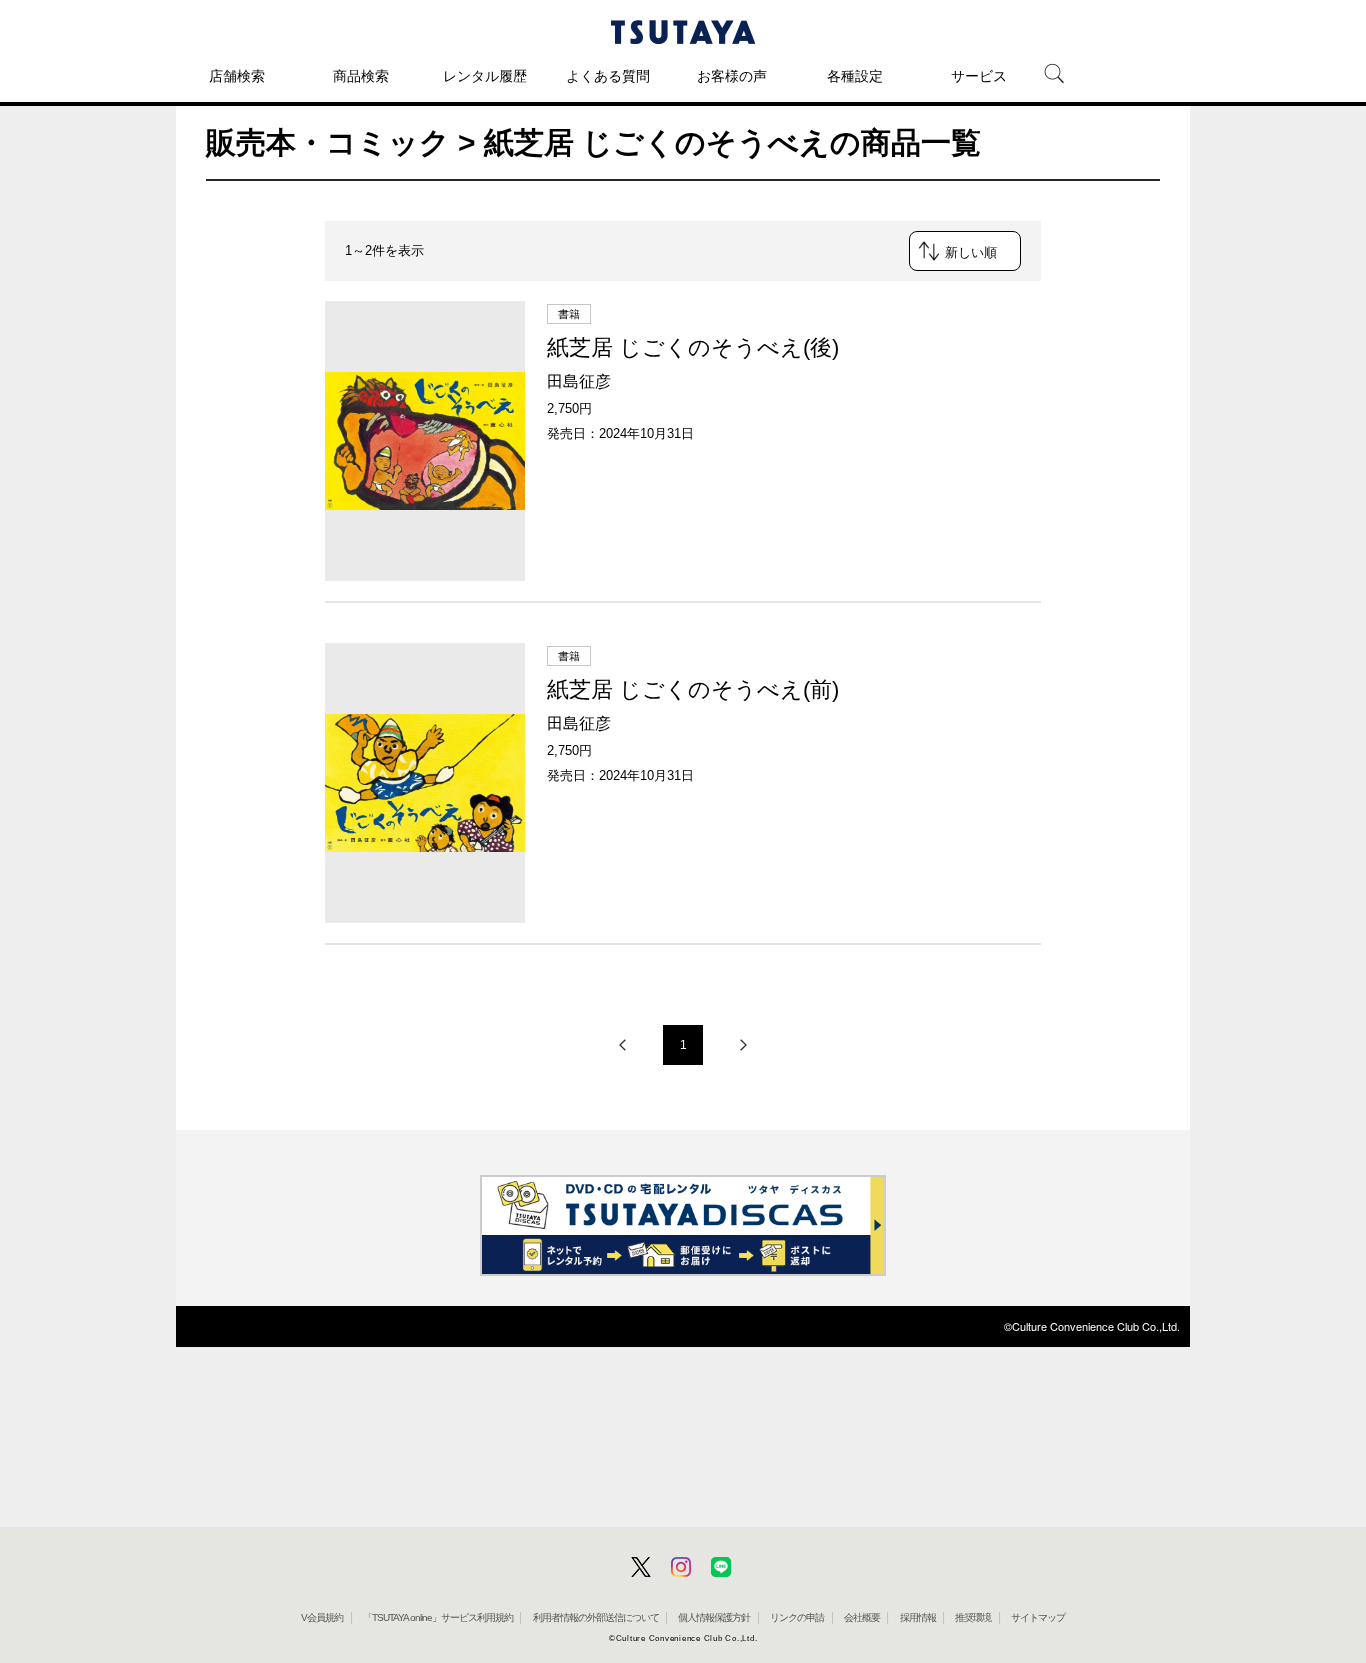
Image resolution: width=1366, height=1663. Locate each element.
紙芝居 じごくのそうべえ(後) (693, 347)
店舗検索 (237, 76)
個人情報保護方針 (714, 1617)
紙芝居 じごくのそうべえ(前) (693, 689)
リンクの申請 (797, 1617)
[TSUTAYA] (683, 32)
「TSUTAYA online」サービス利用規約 (438, 1617)
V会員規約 (322, 1617)
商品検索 (361, 76)
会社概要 (862, 1617)
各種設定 (855, 76)
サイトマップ (1038, 1617)
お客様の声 (732, 76)
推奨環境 (973, 1617)
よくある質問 (608, 76)
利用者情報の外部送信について (596, 1617)
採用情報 (918, 1617)
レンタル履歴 (485, 76)
